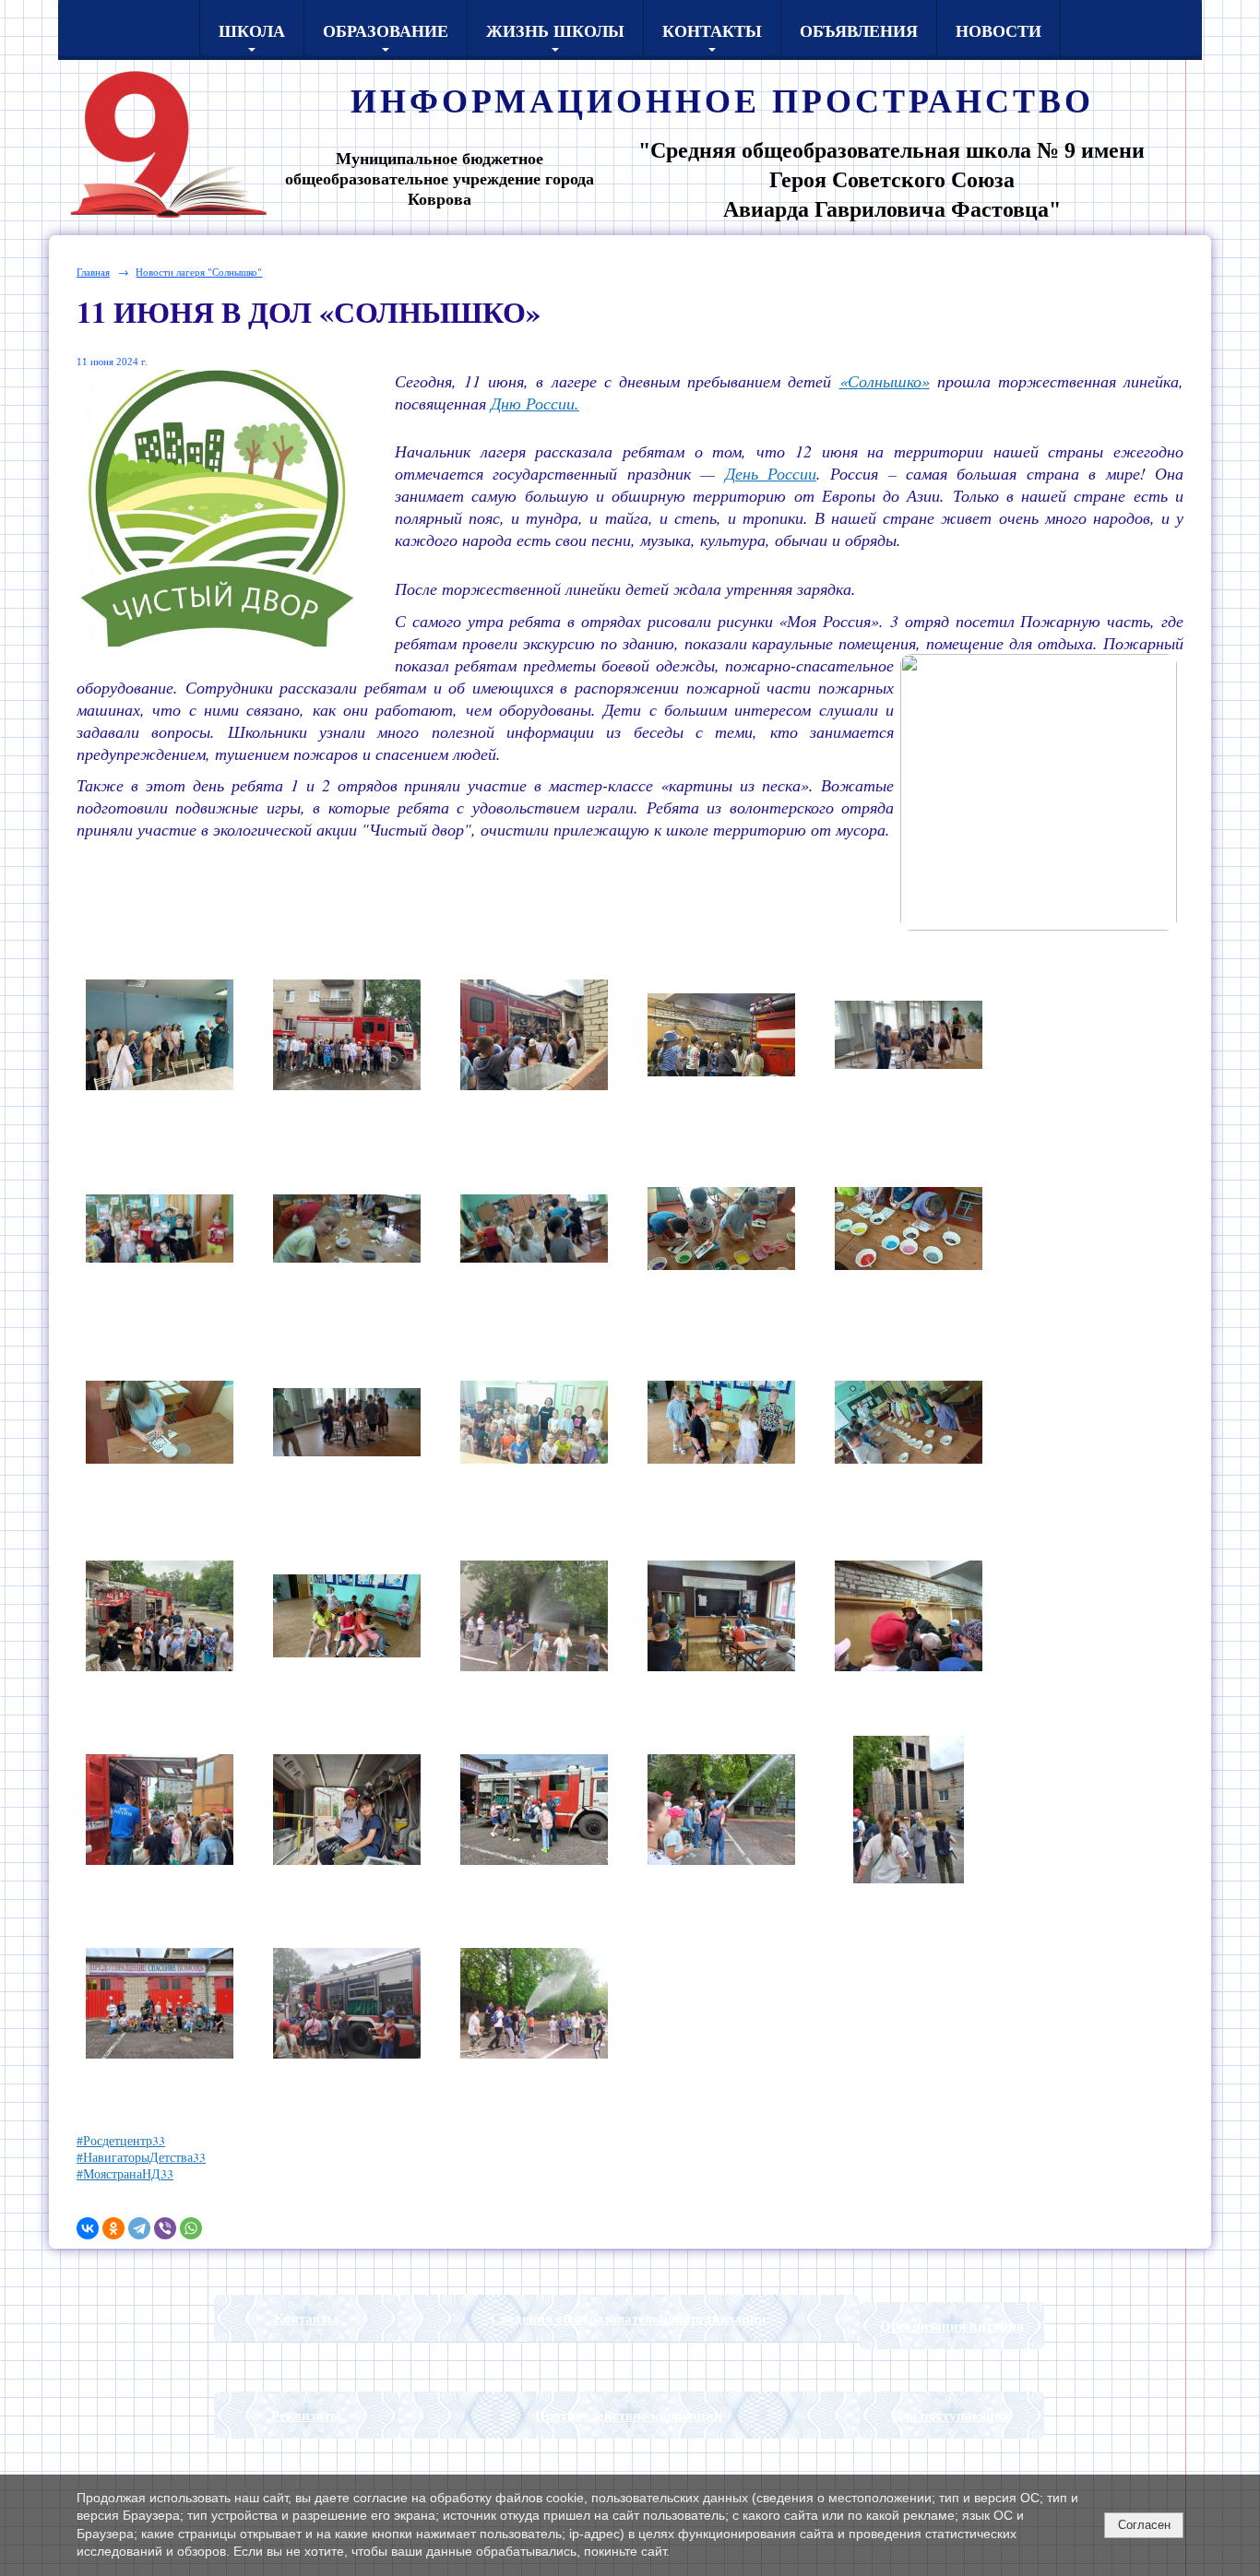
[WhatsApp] (191, 2228)
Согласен (1144, 2525)
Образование (386, 30)
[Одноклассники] (113, 2228)
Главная (93, 272)
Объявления (859, 30)
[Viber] (165, 2228)
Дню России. (535, 403)
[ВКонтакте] (88, 2228)
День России (771, 473)
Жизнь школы (555, 30)
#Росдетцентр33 (121, 2141)
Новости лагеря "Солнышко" (199, 272)
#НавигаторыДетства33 (141, 2157)
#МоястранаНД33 (125, 2174)
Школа (252, 30)
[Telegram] (139, 2228)
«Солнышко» (885, 381)
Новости (998, 30)
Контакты (712, 30)
